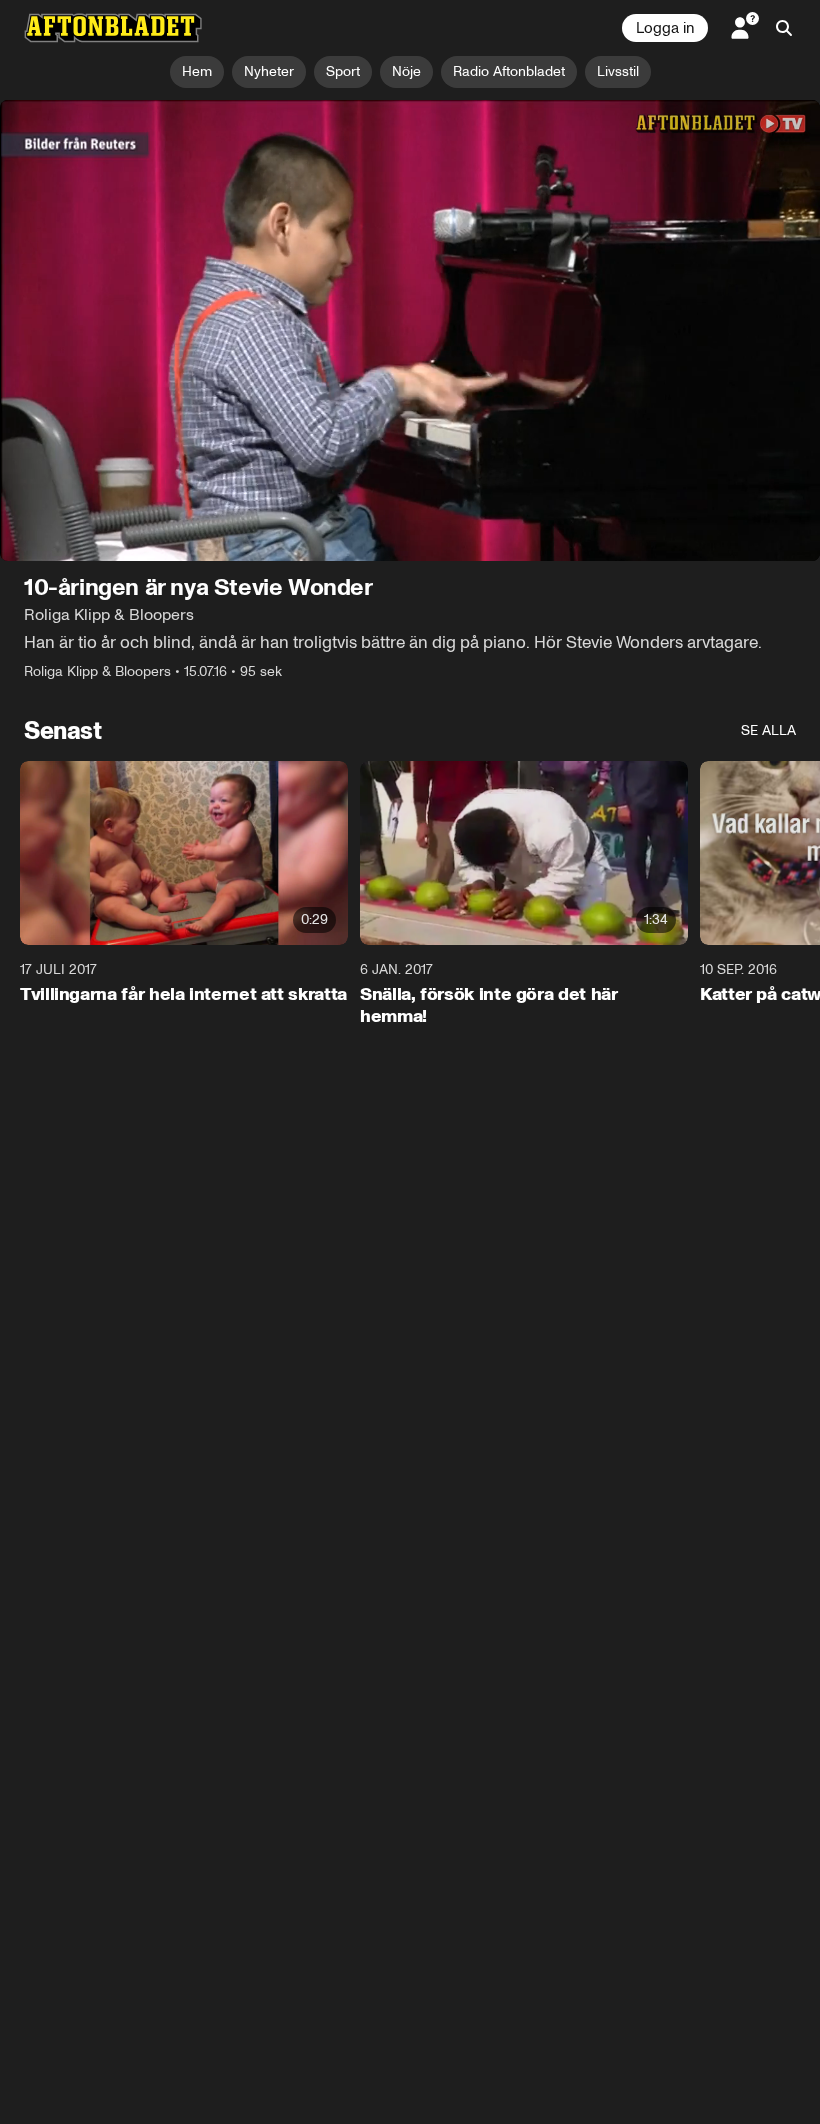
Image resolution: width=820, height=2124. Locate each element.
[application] (410, 330)
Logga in (665, 28)
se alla (768, 730)
